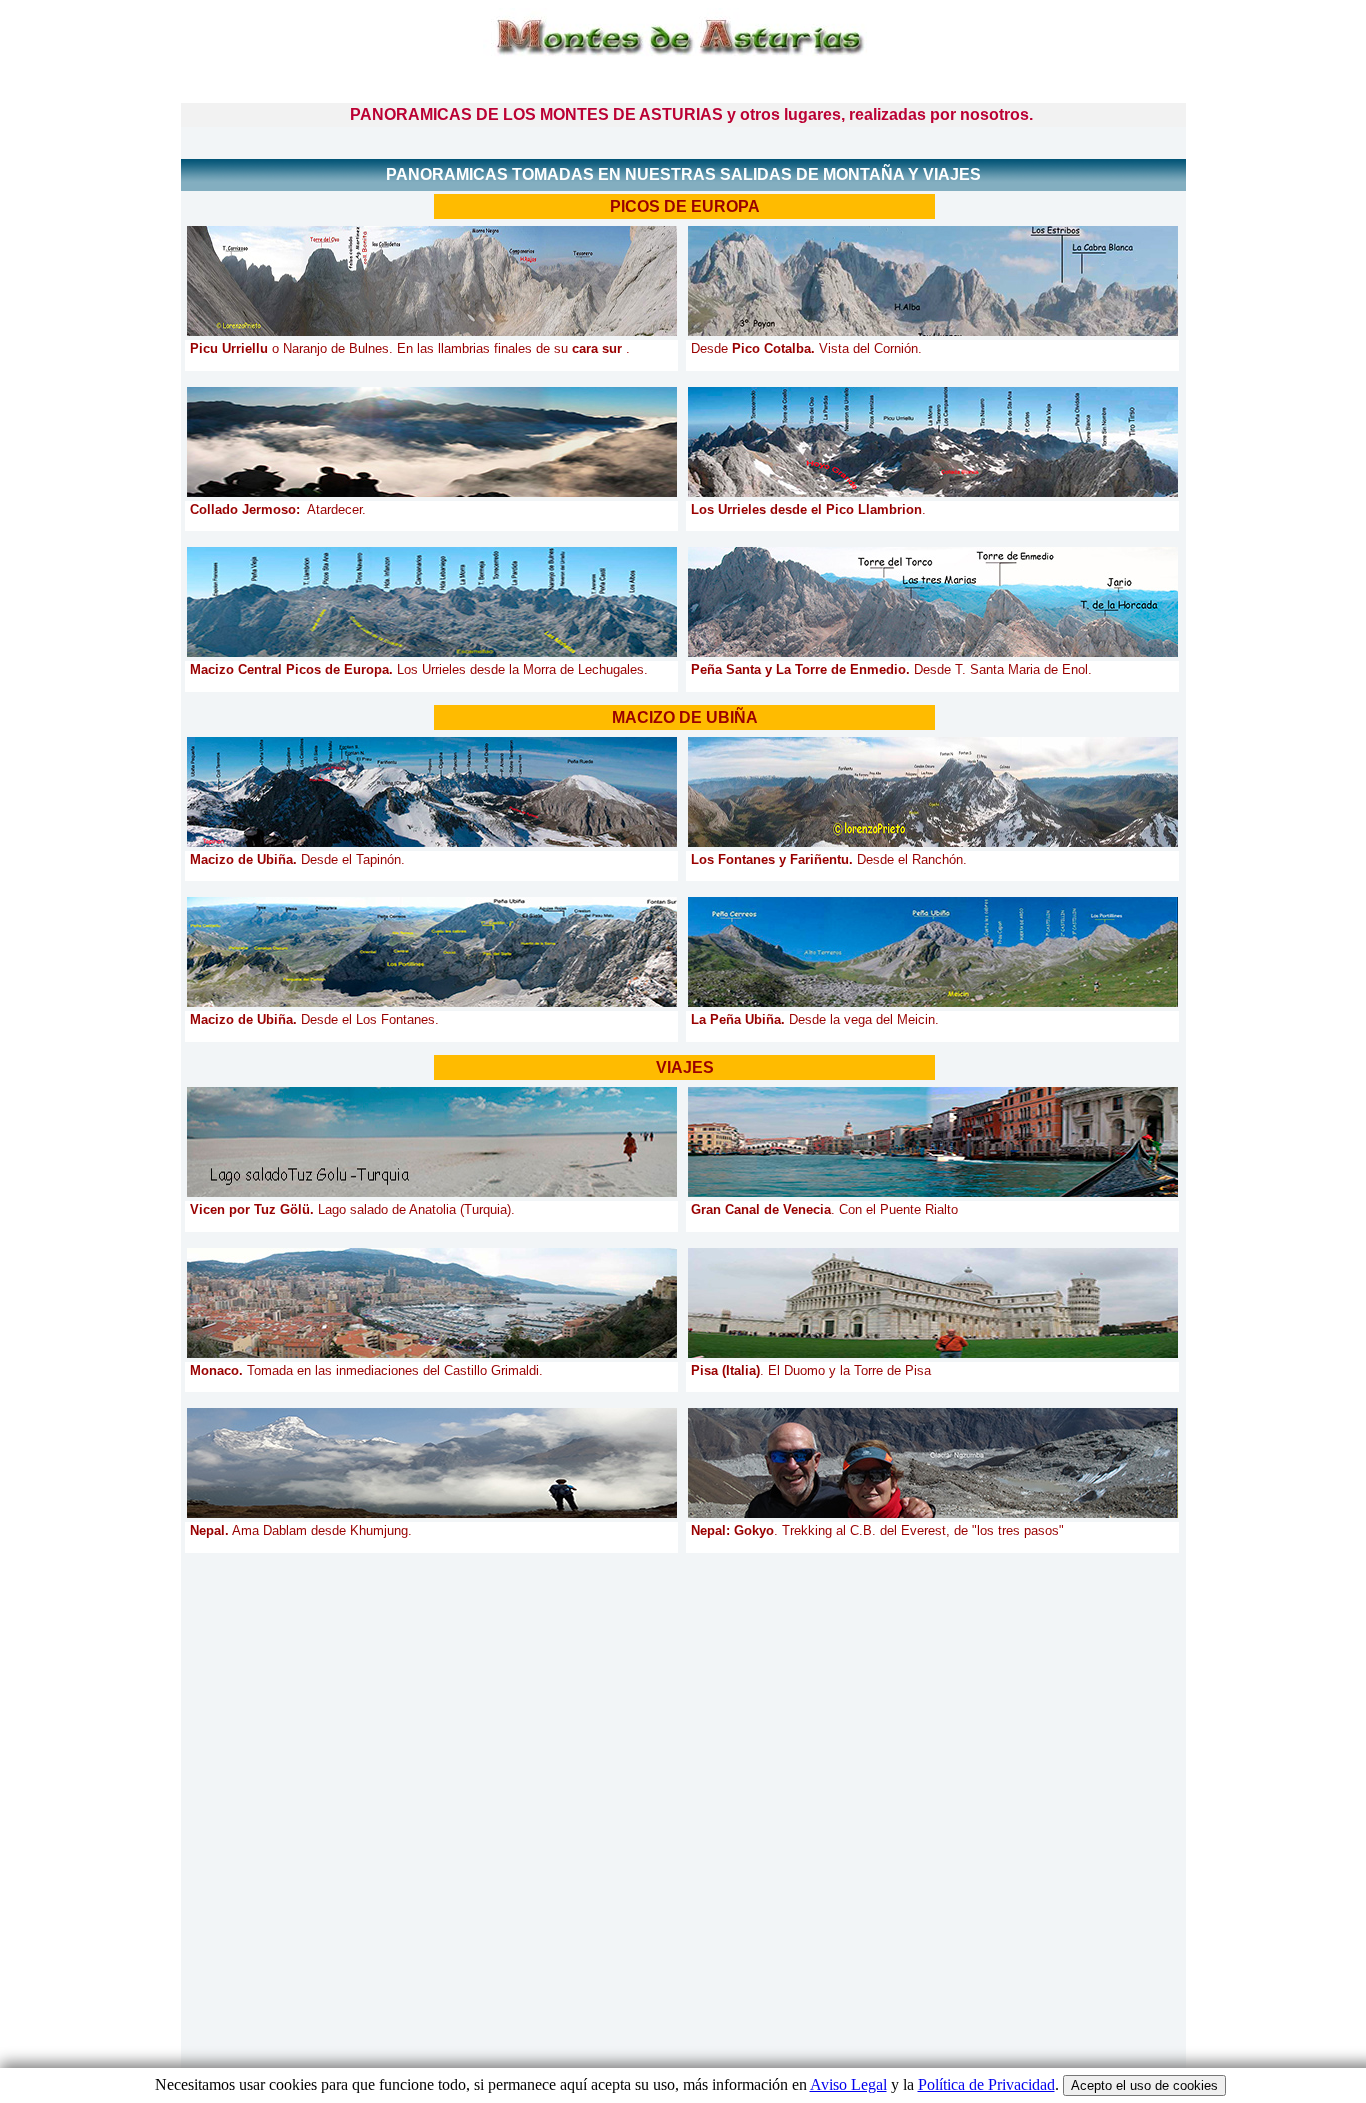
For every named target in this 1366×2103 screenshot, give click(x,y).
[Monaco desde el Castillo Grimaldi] (432, 1303)
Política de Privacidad (986, 2084)
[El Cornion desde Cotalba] (933, 281)
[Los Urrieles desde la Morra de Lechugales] (432, 602)
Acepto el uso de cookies (1144, 2085)
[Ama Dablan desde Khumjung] (432, 1463)
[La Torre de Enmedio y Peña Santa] (933, 602)
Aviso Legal (848, 2084)
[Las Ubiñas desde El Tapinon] (432, 792)
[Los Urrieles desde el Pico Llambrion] (933, 442)
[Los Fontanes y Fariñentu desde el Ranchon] (933, 792)
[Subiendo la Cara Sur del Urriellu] (432, 281)
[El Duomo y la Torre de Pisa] (933, 1303)
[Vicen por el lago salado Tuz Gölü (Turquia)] (432, 1142)
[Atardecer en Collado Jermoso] (432, 442)
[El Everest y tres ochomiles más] (933, 1463)
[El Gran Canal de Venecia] (933, 1142)
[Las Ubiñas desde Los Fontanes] (432, 952)
